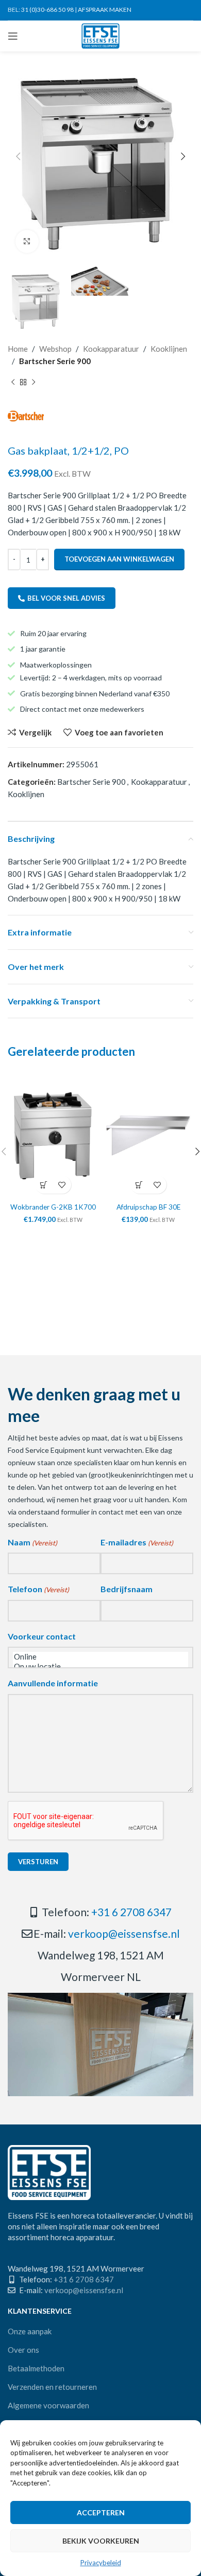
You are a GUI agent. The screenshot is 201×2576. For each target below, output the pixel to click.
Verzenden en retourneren (52, 2387)
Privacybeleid (101, 2563)
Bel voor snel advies (66, 598)
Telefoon (38, 1589)
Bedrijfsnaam (127, 1589)
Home (18, 349)
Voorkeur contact (42, 1636)
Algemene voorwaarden (48, 2405)
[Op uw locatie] (100, 1667)
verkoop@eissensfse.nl (124, 1933)
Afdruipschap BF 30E (148, 1207)
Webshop (55, 349)
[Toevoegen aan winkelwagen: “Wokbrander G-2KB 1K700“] (44, 1185)
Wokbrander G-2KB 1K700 (53, 1207)
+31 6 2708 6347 (131, 1912)
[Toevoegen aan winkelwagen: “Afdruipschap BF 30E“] (139, 1185)
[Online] (100, 1657)
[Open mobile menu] (13, 36)
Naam (32, 1542)
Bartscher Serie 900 (55, 361)
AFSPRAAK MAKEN (105, 10)
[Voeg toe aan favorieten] (62, 1185)
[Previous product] (13, 383)
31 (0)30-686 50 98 (47, 10)
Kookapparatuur (111, 349)
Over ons (23, 2350)
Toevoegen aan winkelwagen (119, 559)
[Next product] (33, 383)
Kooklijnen (169, 349)
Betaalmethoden (36, 2368)
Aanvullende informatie (53, 1683)
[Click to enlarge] (27, 241)
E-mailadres (137, 1542)
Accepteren (101, 2512)
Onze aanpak (30, 2331)
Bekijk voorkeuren (101, 2541)
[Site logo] (101, 35)
